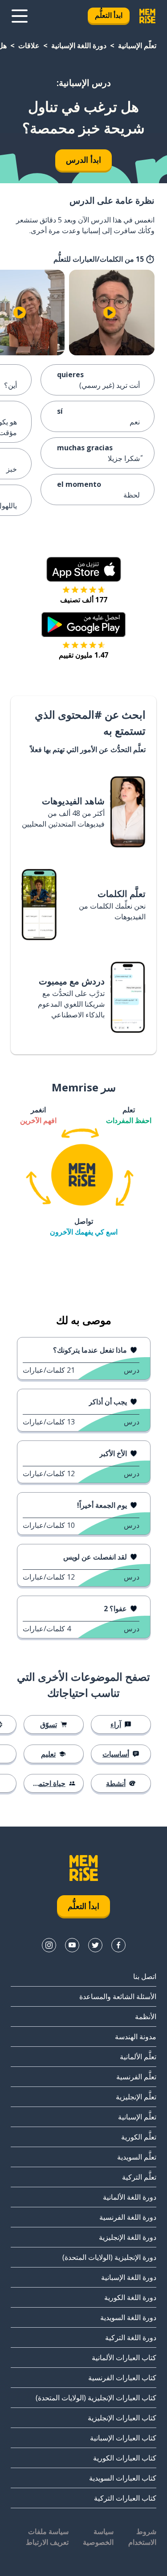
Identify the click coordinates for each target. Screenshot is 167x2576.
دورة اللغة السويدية (128, 2317)
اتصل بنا (145, 1976)
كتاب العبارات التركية (125, 2498)
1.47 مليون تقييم (83, 655)
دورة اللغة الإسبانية (79, 45)
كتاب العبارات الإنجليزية (122, 2418)
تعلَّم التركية (139, 2177)
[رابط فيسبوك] (118, 1945)
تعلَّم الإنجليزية (136, 2097)
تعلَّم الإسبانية (137, 45)
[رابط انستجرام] (49, 1945)
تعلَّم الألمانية (138, 2057)
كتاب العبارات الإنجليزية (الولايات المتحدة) (96, 2398)
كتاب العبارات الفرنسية (122, 2378)
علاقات (29, 45)
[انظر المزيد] (20, 16)
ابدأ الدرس (83, 160)
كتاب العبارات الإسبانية (123, 2438)
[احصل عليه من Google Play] (83, 625)
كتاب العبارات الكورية (125, 2458)
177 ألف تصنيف (84, 600)
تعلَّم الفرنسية (136, 2077)
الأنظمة (146, 2016)
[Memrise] (147, 16)
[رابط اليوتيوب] (72, 1945)
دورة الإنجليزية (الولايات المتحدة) (109, 2257)
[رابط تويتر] (95, 1945)
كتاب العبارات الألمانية (124, 2358)
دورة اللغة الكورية (130, 2297)
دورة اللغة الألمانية (130, 2197)
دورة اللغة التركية (131, 2337)
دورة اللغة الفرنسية (128, 2217)
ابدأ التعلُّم (109, 15)
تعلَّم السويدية (137, 2157)
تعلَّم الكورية (139, 2137)
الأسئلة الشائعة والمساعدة (118, 1996)
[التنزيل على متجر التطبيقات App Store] (84, 569)
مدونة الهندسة (136, 2037)
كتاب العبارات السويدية (123, 2478)
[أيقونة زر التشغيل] (110, 313)
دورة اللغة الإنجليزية (128, 2237)
